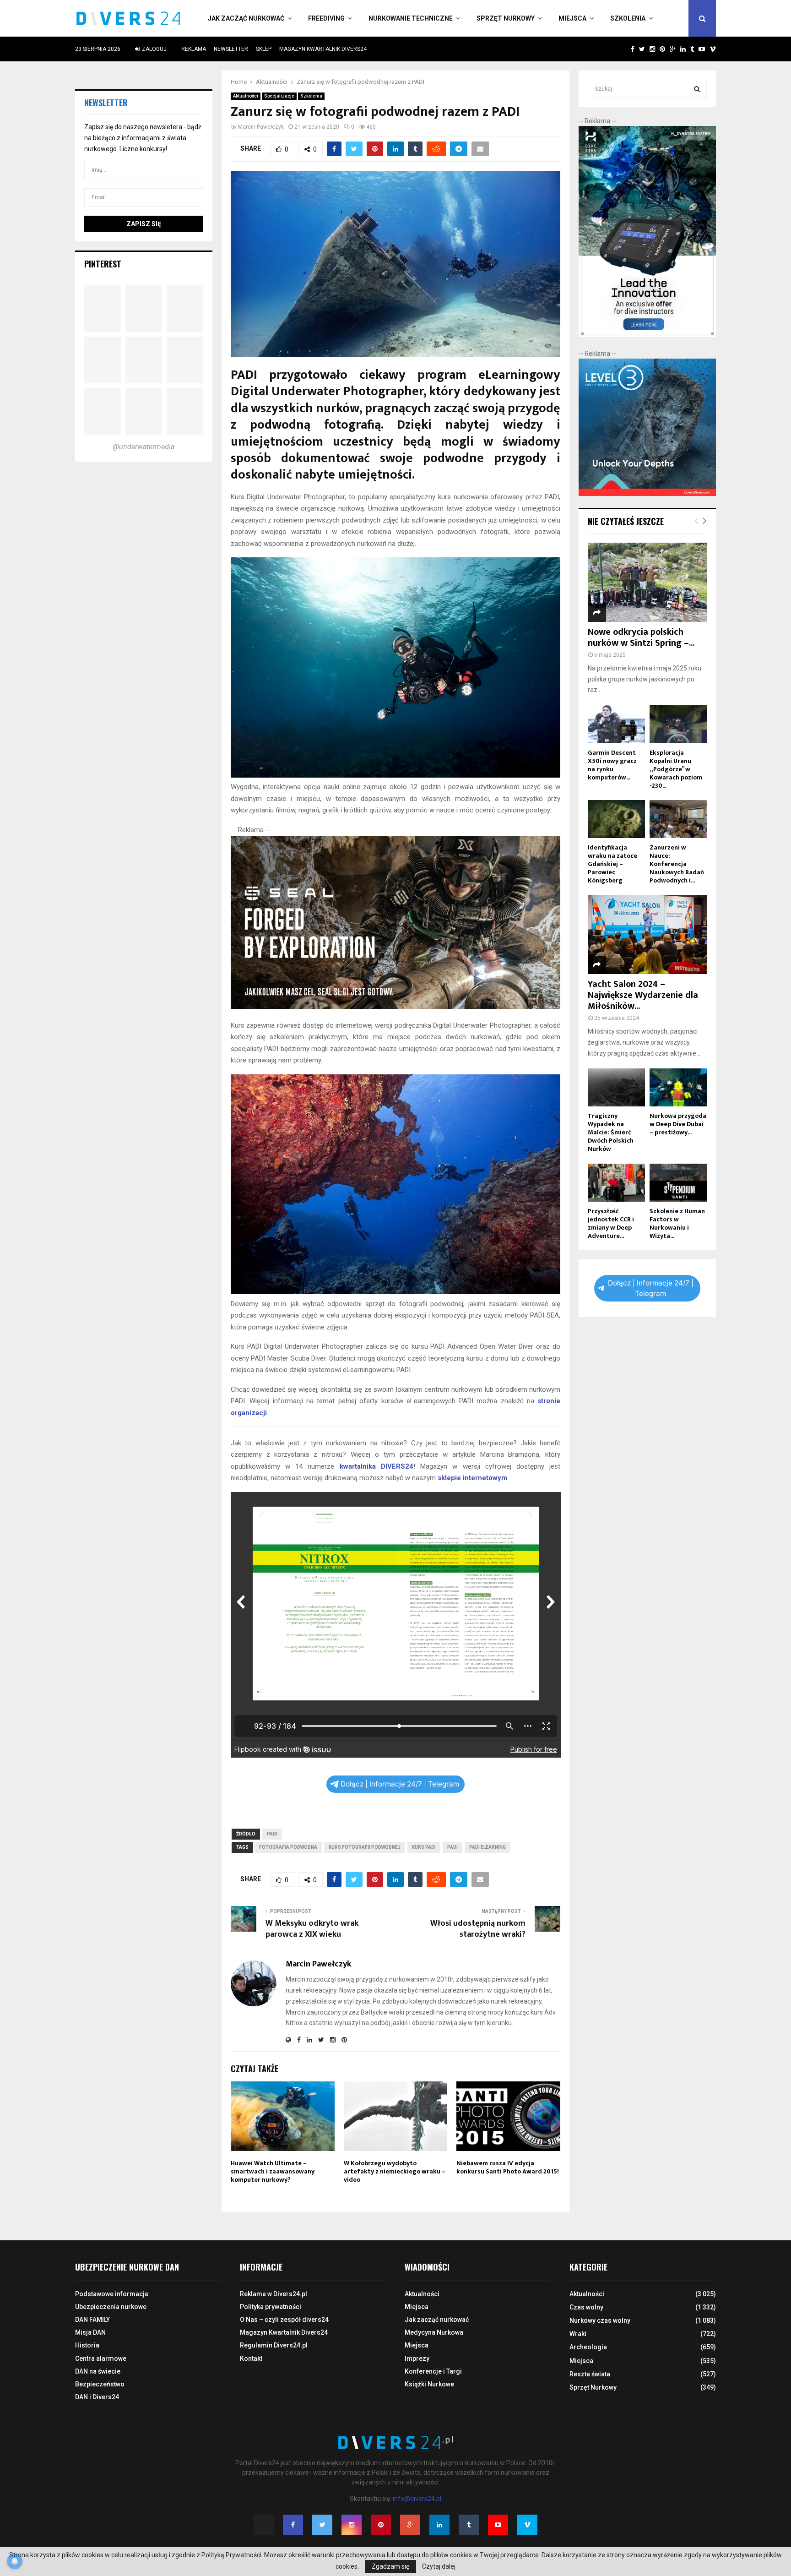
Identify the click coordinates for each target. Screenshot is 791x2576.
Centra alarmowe (101, 2358)
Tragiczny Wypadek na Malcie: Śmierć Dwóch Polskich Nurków (611, 1132)
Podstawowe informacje (112, 2294)
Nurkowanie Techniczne (411, 18)
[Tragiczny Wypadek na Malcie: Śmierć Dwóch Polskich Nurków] (616, 1087)
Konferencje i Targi (433, 2371)
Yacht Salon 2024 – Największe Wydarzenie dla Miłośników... (643, 995)
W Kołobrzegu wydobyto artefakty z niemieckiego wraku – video (395, 2171)
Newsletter (231, 49)
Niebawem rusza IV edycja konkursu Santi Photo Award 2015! (508, 2167)
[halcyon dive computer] (647, 335)
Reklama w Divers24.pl (274, 2294)
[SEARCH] (697, 89)
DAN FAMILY (92, 2320)
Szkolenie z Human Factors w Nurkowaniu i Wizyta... (677, 1223)
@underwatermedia (144, 447)
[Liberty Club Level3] (647, 494)
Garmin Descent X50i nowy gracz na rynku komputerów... (612, 765)
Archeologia (588, 2347)
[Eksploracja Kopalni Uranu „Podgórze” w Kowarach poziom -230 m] (678, 724)
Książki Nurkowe (429, 2384)
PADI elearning (488, 1847)
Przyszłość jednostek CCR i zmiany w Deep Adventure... (611, 1223)
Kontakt (251, 2358)
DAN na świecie (98, 2371)
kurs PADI (424, 1847)
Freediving (326, 18)
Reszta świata (590, 2374)
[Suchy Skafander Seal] (396, 1007)
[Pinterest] (381, 2525)
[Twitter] (322, 2525)
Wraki (578, 2334)
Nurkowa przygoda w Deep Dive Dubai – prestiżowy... (678, 1124)
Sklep (264, 49)
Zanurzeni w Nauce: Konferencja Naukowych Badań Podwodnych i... (677, 864)
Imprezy (417, 2358)
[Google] (410, 2525)
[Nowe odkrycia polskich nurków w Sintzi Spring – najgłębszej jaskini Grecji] (647, 582)
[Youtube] (498, 2525)
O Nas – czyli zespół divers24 (284, 2320)
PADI (272, 1834)
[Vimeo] (527, 2525)
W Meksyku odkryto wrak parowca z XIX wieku (312, 1929)
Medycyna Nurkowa (434, 2332)
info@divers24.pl (417, 2499)
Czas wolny (586, 2307)
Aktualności (246, 96)
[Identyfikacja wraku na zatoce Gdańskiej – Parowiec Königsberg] (616, 819)
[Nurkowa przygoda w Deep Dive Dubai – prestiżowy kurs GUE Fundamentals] (678, 1087)
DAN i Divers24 (97, 2397)
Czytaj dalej (439, 2566)
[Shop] (624, 49)
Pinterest (103, 264)
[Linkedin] (439, 2525)
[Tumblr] (469, 2525)
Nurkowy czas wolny (600, 2320)
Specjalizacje (279, 96)
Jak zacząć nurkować (246, 18)
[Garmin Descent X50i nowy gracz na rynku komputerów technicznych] (616, 724)
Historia (87, 2345)
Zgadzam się (390, 2566)
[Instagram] (352, 2525)
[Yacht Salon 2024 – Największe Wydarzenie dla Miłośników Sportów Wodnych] (647, 934)
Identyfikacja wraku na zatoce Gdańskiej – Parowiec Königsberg (612, 864)
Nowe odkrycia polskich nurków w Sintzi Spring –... (641, 637)
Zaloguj (154, 49)
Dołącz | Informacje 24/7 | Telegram (400, 1784)
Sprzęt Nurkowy (506, 18)
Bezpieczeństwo (100, 2384)
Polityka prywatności (271, 2307)
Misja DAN (90, 2332)
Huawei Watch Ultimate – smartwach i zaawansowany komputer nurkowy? (273, 2171)
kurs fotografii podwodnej (365, 1847)
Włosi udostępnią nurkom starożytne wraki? (478, 1929)
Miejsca (572, 18)
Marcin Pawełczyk (261, 127)
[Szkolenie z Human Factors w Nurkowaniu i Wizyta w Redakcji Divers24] (678, 1183)
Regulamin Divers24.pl (274, 2345)
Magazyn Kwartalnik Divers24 (323, 49)
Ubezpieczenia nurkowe (111, 2307)
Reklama (194, 49)
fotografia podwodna (288, 1847)
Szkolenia (628, 18)
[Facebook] (293, 2525)
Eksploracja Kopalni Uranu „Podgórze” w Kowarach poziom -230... (676, 769)
